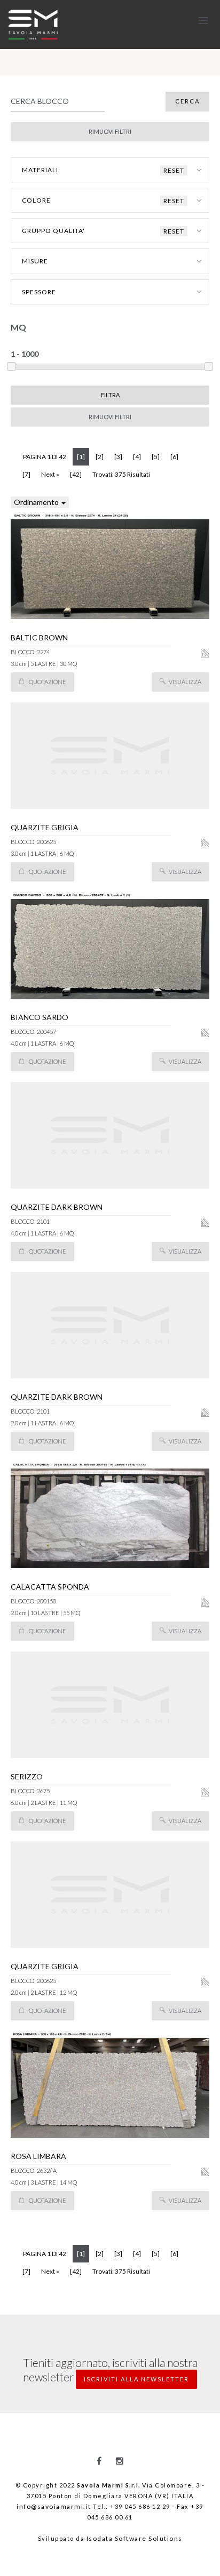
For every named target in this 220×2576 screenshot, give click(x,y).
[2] (100, 457)
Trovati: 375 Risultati (121, 474)
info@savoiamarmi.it (54, 2506)
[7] (26, 474)
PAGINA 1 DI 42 (45, 457)
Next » (50, 474)
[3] (118, 457)
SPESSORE (39, 292)
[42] (76, 474)
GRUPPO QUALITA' (103, 231)
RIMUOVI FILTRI (110, 417)
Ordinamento (37, 502)
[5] (156, 457)
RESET (174, 170)
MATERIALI (103, 170)
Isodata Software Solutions (135, 2538)
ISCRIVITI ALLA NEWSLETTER (136, 2379)
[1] (83, 456)
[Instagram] (120, 2461)
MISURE (35, 261)
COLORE (103, 200)
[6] (174, 457)
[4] (137, 457)
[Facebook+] (99, 2461)
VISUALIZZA (185, 682)
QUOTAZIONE (47, 682)
